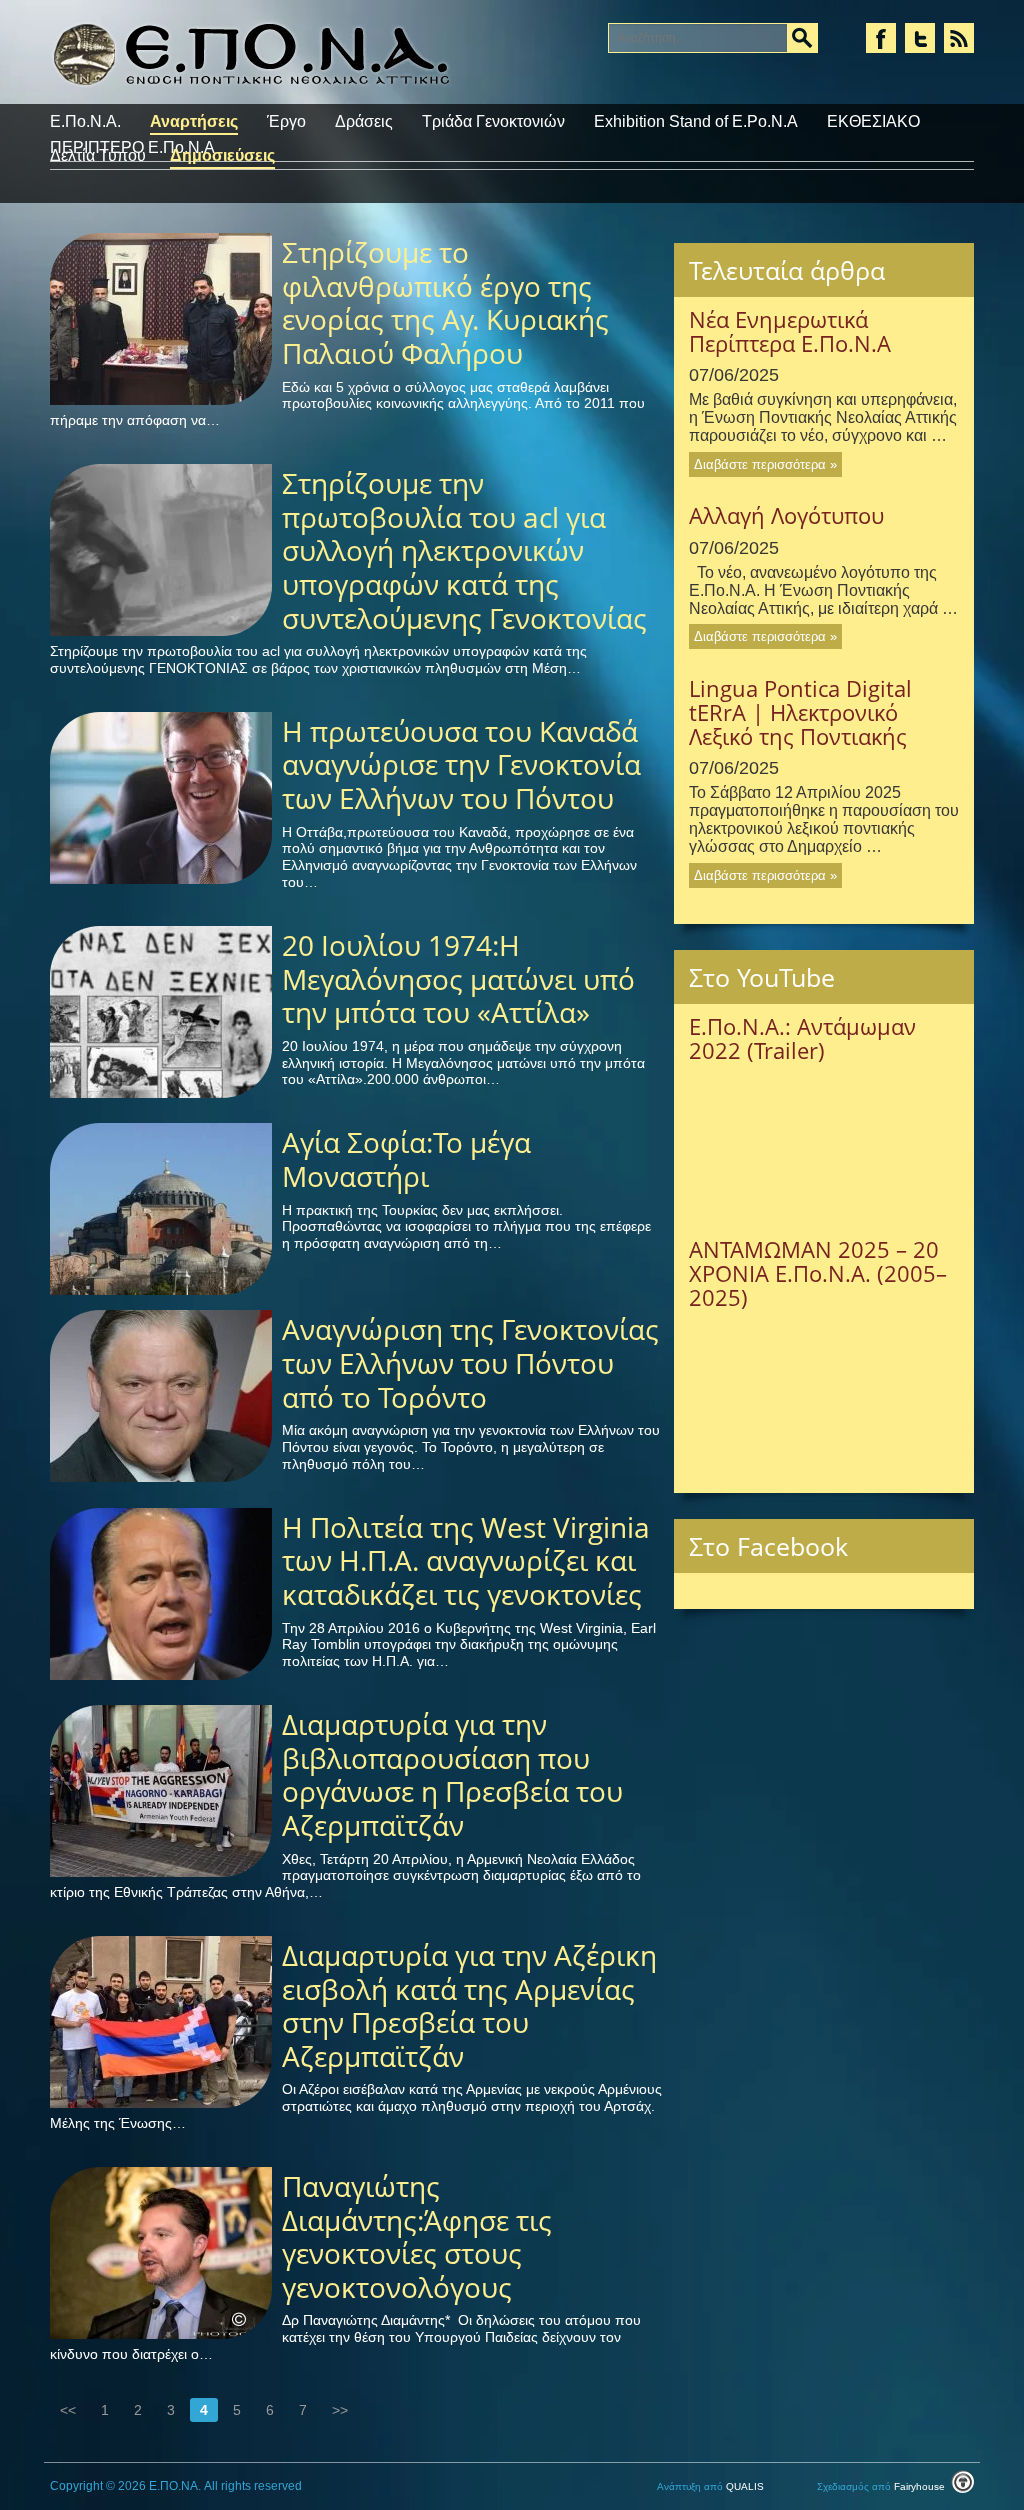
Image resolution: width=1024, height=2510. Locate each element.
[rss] (959, 38)
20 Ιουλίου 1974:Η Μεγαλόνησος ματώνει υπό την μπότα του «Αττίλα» (458, 978)
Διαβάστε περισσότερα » (765, 464)
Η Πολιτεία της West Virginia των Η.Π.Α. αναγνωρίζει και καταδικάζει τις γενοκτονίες (466, 1560)
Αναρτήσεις (194, 121)
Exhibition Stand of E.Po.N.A (696, 121)
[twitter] (920, 38)
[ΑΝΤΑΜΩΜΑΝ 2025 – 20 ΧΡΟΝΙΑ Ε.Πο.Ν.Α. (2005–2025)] (824, 1387)
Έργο (286, 121)
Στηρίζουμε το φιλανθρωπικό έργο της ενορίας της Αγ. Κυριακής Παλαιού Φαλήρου (445, 302)
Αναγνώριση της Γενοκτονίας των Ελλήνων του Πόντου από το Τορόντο (470, 1362)
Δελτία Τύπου (98, 155)
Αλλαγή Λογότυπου (786, 515)
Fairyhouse (882, 2486)
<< (68, 2410)
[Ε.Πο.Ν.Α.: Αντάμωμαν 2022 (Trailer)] (824, 1141)
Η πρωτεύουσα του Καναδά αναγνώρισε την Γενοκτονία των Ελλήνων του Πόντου (461, 764)
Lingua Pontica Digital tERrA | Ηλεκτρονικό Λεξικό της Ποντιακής (800, 712)
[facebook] (881, 38)
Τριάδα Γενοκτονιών (493, 121)
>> (340, 2410)
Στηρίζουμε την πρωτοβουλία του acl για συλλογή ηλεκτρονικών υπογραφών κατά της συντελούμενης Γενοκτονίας (464, 550)
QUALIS (712, 2486)
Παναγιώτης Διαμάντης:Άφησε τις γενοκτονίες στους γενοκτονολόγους (417, 2236)
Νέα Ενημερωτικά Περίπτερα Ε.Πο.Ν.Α (790, 331)
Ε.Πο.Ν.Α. (85, 121)
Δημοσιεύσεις (222, 155)
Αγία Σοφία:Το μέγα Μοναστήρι (406, 1159)
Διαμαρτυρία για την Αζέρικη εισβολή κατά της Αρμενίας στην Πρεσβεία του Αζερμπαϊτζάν (469, 2005)
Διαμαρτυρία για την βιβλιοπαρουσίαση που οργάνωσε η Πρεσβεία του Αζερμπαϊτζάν (452, 1774)
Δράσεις (364, 121)
